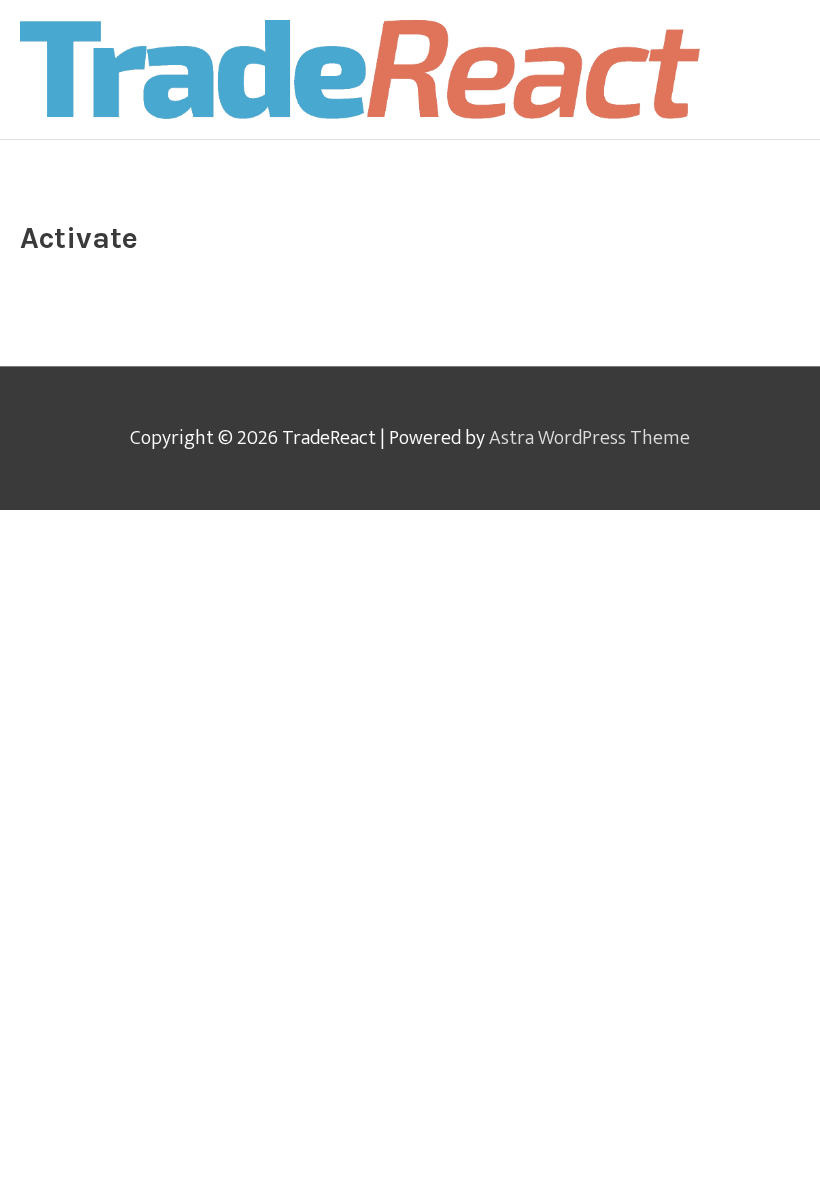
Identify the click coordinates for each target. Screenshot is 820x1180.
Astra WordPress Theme (589, 438)
